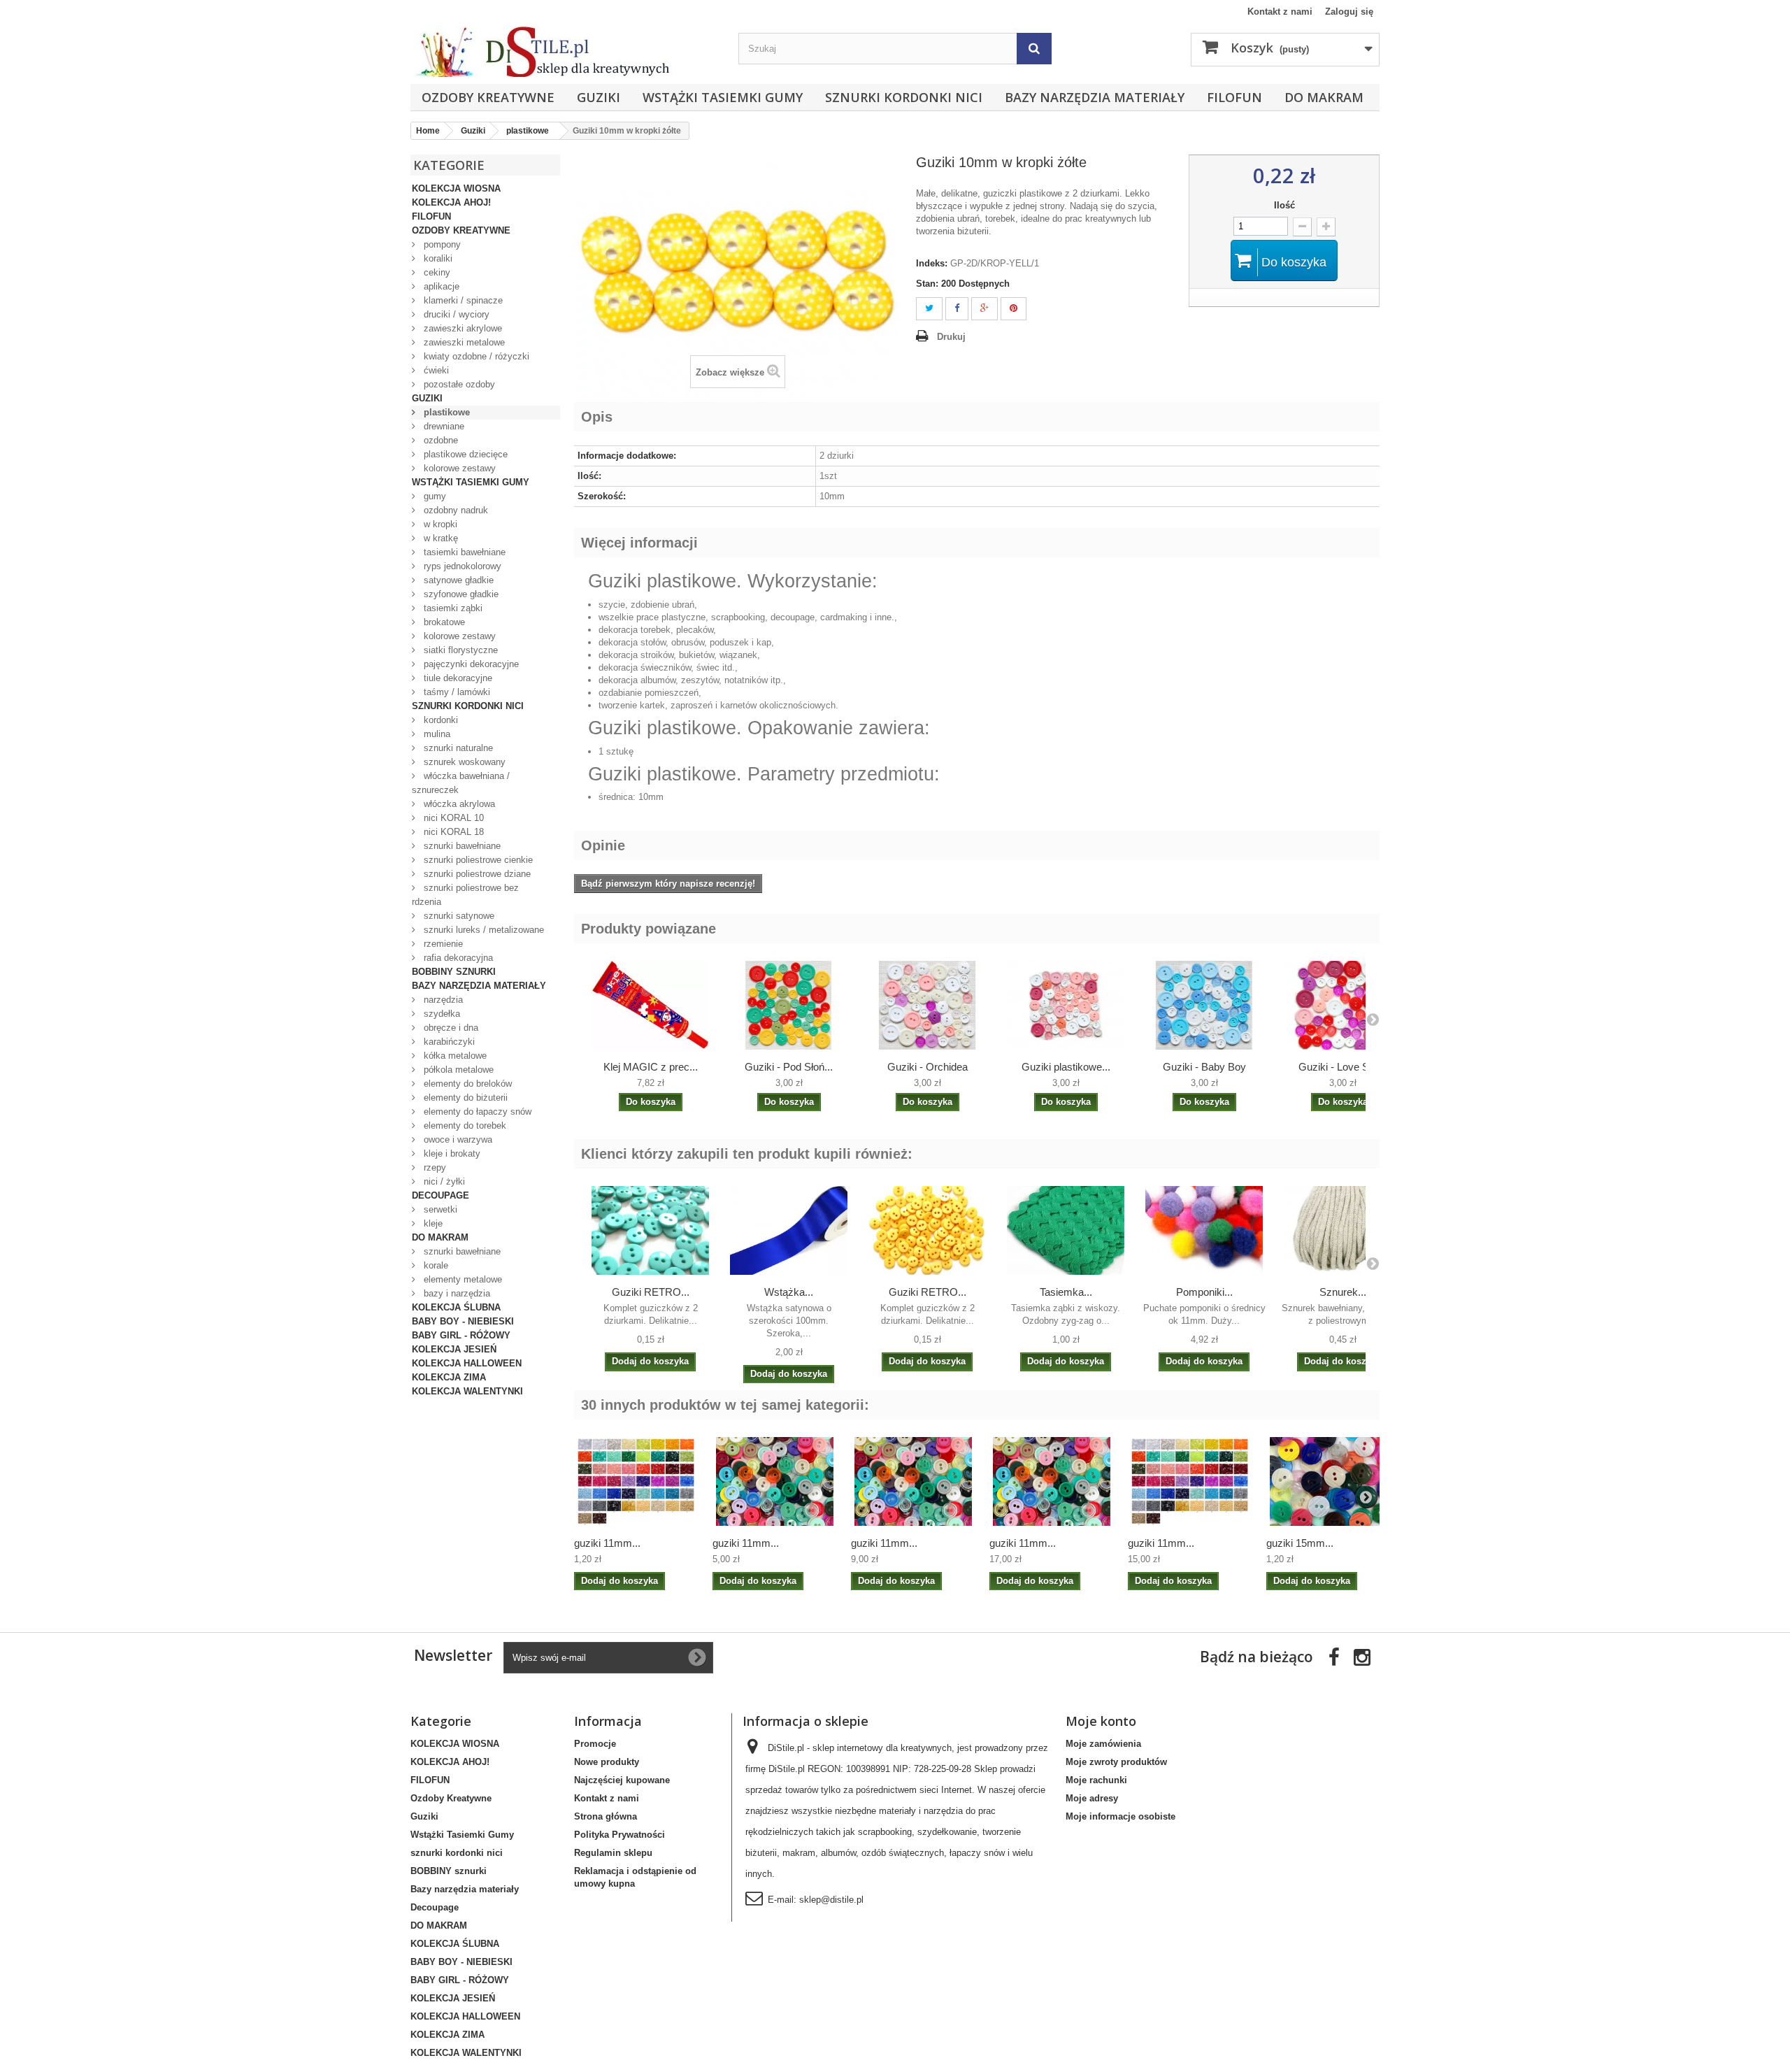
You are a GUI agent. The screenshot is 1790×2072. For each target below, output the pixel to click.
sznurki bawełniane (461, 846)
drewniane (443, 426)
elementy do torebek (464, 1126)
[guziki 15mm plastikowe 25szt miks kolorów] (1329, 1481)
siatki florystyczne (459, 650)
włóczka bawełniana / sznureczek (461, 783)
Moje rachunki (1096, 1780)
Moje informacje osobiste (1120, 1816)
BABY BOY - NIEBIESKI (463, 1321)
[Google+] (984, 309)
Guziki (599, 97)
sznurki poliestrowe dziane (476, 874)
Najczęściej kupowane (622, 1780)
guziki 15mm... (1300, 1543)
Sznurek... (1343, 1292)
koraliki (437, 258)
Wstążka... (789, 1292)
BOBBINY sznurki (454, 972)
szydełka (441, 1014)
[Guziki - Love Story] (1342, 1005)
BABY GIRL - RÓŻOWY (461, 1335)
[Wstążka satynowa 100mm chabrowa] (789, 1230)
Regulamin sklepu (613, 1853)
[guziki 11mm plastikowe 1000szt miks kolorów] (1052, 1481)
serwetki (439, 1209)
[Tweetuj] (929, 309)
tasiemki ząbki (452, 608)
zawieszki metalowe (463, 342)
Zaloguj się (1349, 12)
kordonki (439, 720)
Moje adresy (1092, 1798)
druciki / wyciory (455, 314)
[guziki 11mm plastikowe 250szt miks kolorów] (775, 1481)
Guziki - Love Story (1342, 1067)
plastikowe (445, 412)
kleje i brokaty (451, 1153)
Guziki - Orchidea (928, 1067)
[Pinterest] (1014, 309)
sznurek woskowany (463, 762)
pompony (441, 244)
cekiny (436, 272)
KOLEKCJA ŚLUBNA (456, 1307)
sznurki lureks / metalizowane (482, 930)
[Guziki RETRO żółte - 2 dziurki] (927, 1230)
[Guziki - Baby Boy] (1204, 1005)
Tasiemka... (1066, 1292)
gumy (434, 496)
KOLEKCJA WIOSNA (456, 188)
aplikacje (440, 286)
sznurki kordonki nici (904, 97)
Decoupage (441, 1195)
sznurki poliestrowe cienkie (477, 860)
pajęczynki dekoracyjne (470, 664)
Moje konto (1101, 1721)
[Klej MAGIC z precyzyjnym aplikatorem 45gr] (650, 1005)
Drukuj (951, 337)
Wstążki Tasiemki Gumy (723, 97)
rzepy (434, 1167)
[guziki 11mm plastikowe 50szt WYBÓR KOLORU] (636, 1481)
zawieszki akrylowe (461, 328)
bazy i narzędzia (456, 1293)
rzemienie (442, 944)
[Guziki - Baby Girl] (1066, 1005)
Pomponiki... (1204, 1292)
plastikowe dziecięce (464, 454)
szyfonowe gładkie (460, 594)
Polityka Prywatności (620, 1835)
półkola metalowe (457, 1070)
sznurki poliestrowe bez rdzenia (465, 895)
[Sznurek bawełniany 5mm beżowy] (1342, 1230)
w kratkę (439, 538)
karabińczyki (448, 1042)
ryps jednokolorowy (461, 566)
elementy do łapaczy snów (476, 1112)
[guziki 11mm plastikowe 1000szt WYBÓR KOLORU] (1190, 1481)
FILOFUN (1234, 97)
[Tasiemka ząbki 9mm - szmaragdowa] (1066, 1230)
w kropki (439, 524)
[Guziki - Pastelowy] (927, 1005)
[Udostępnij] (957, 309)
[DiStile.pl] (567, 51)
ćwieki (435, 370)
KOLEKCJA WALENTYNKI (467, 1391)
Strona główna (606, 1816)
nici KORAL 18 (452, 832)
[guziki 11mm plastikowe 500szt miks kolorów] (913, 1481)
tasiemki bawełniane (463, 552)
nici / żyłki (443, 1181)
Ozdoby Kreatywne (488, 97)
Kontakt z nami (1280, 12)
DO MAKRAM (1324, 97)
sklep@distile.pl (831, 1900)
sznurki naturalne (457, 748)
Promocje (595, 1744)
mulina (436, 734)
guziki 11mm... (607, 1543)
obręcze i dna (450, 1028)
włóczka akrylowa (458, 804)
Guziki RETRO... (651, 1292)
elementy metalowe (461, 1279)
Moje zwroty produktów (1116, 1762)
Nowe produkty (607, 1762)
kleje (432, 1223)
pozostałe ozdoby (458, 384)
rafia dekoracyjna (457, 958)
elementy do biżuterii (464, 1098)
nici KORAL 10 (452, 818)
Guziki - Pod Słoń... (789, 1067)
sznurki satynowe (458, 916)
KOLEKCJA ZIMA (449, 1377)
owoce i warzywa (457, 1139)
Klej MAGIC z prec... (651, 1067)
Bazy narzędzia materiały (1095, 97)
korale (435, 1265)
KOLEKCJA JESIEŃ (454, 1349)
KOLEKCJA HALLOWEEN (467, 1363)
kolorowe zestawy (458, 468)
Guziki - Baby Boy (1204, 1067)
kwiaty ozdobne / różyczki (475, 356)
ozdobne (439, 440)
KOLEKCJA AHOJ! (451, 202)
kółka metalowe (454, 1056)
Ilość (1284, 205)
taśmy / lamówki (456, 692)
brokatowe (443, 622)
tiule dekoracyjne (457, 678)
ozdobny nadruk (454, 510)
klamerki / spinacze (462, 300)
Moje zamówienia (1103, 1744)
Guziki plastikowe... (1066, 1067)
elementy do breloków (466, 1084)
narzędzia (442, 1000)
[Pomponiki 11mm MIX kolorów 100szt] (1204, 1230)
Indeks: (932, 263)
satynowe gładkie (457, 580)
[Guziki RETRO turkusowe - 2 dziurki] (650, 1230)
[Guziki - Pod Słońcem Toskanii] (789, 1005)
